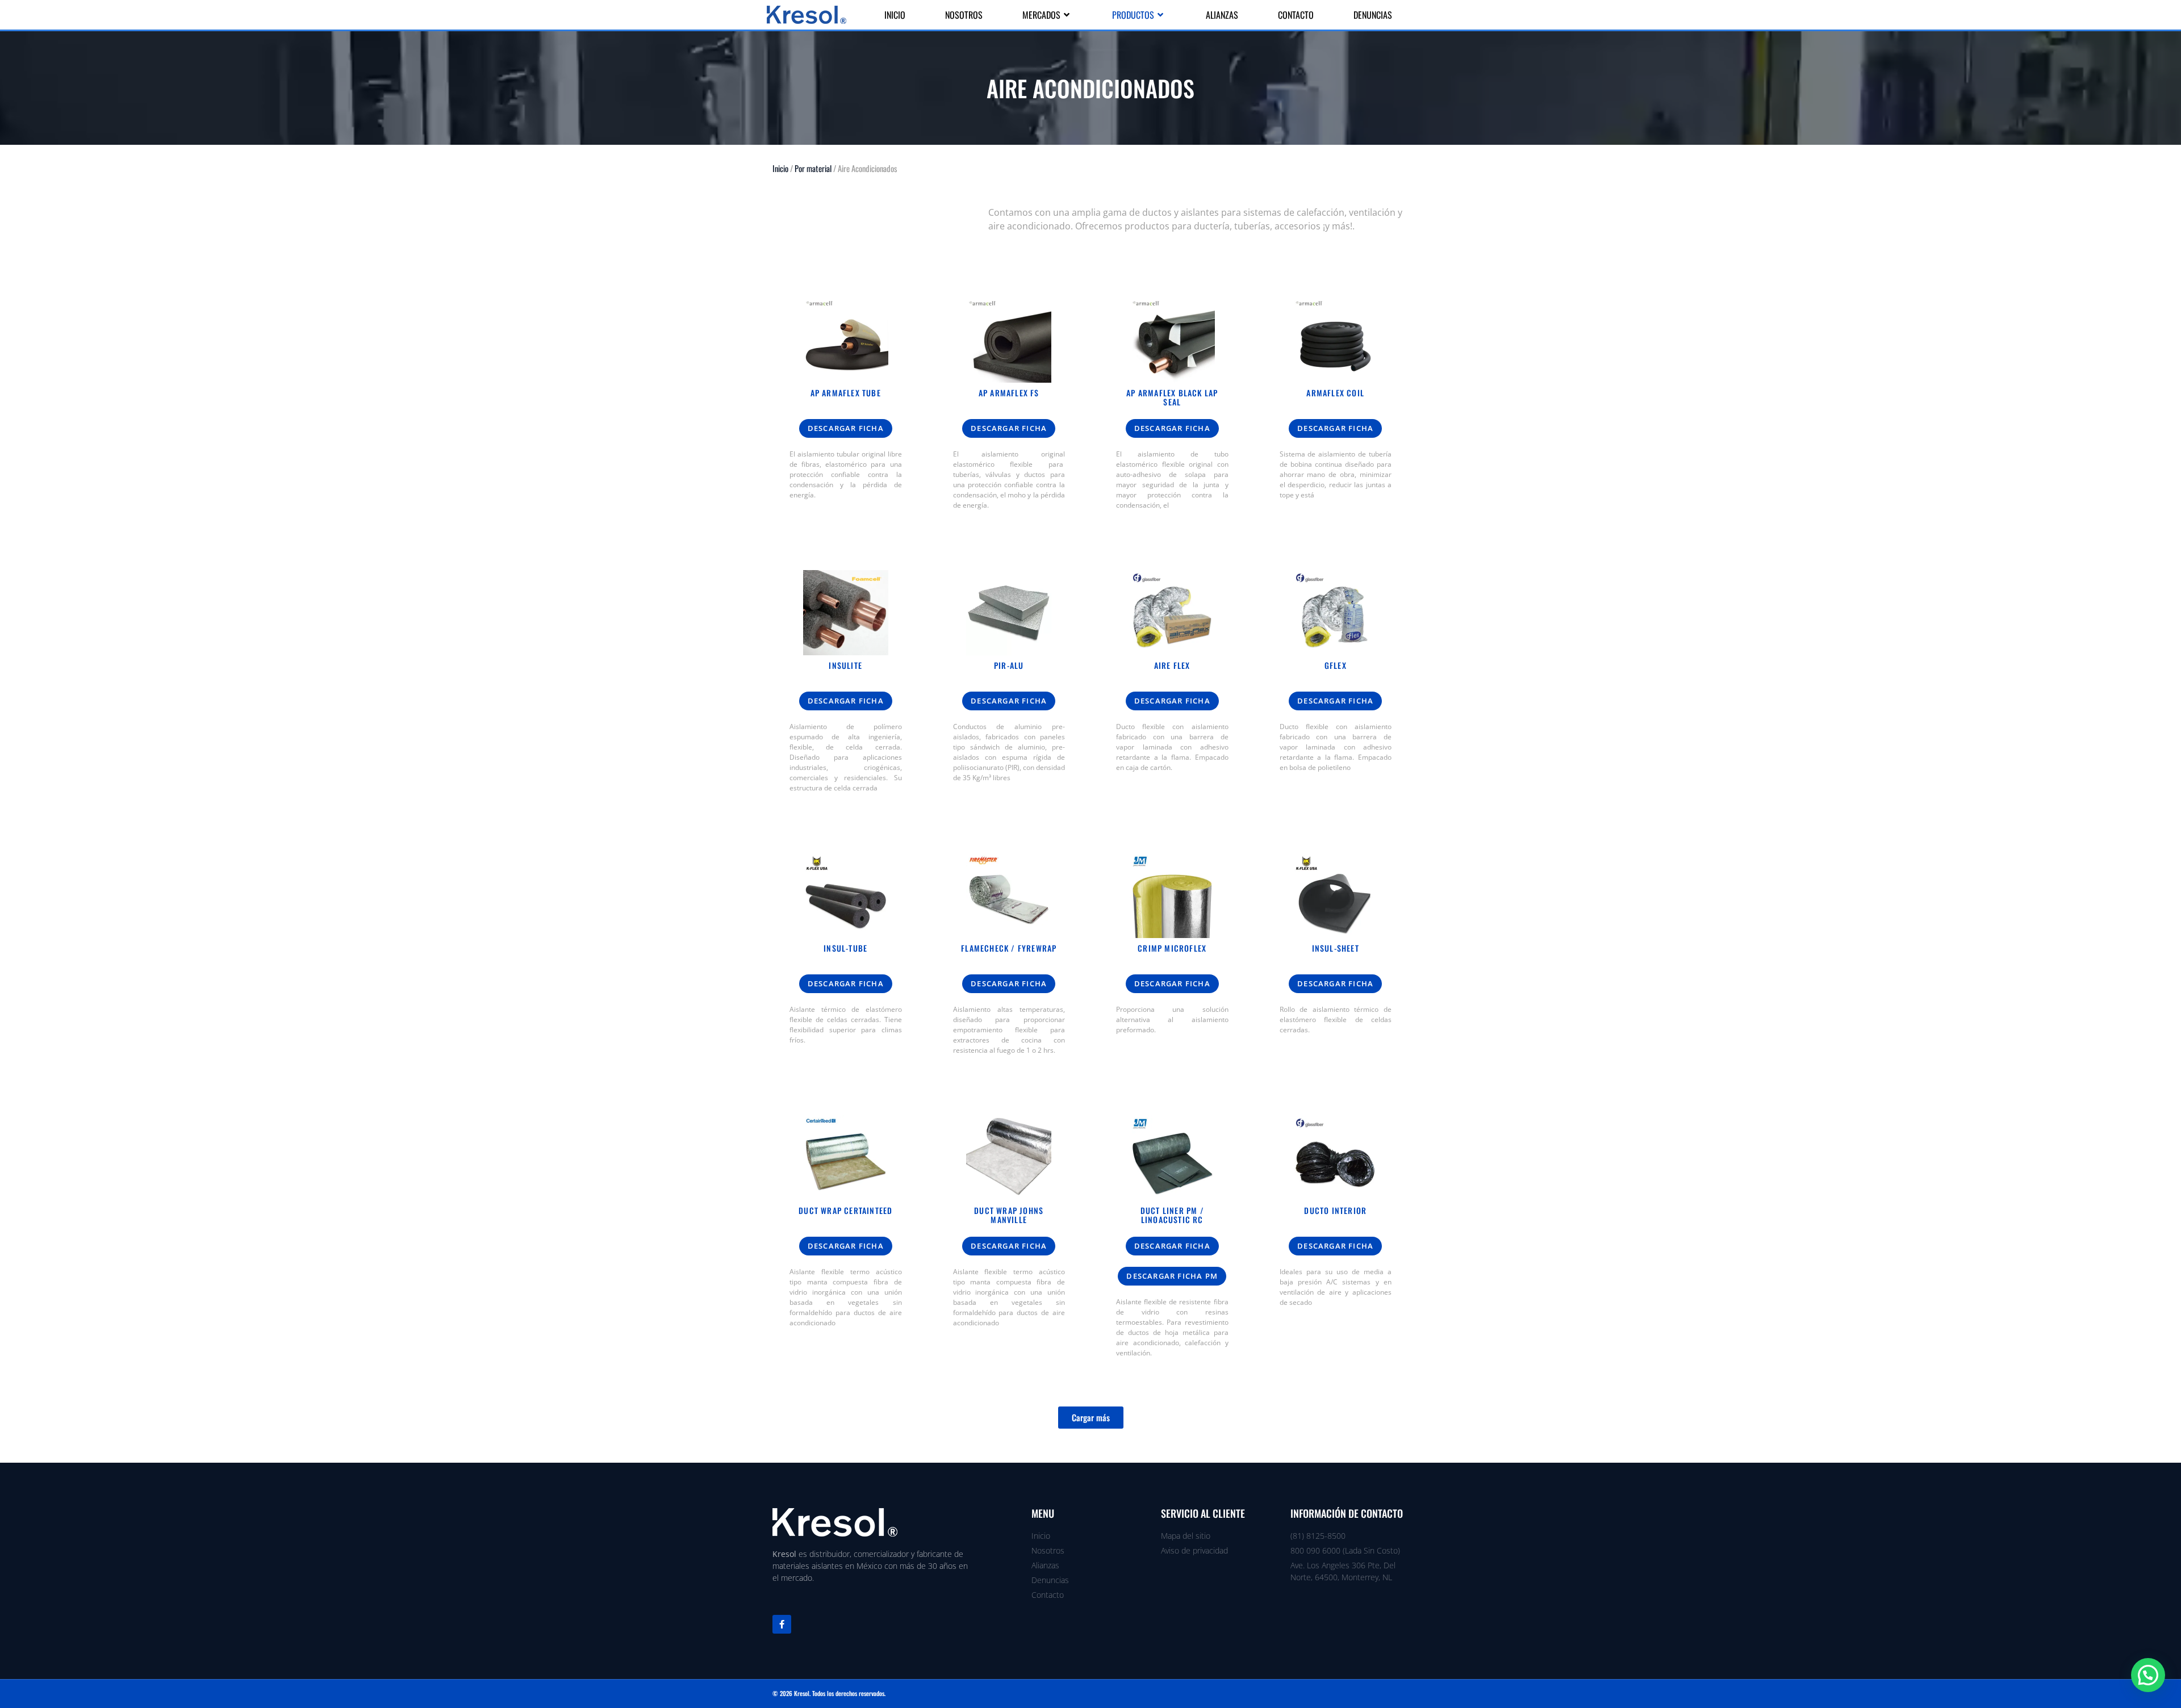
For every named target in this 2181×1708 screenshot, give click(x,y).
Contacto (1296, 15)
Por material (813, 168)
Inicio (895, 15)
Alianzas (1222, 15)
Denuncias (1373, 15)
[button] (1091, 1418)
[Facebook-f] (782, 1624)
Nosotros (964, 15)
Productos (1133, 15)
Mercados (1041, 15)
